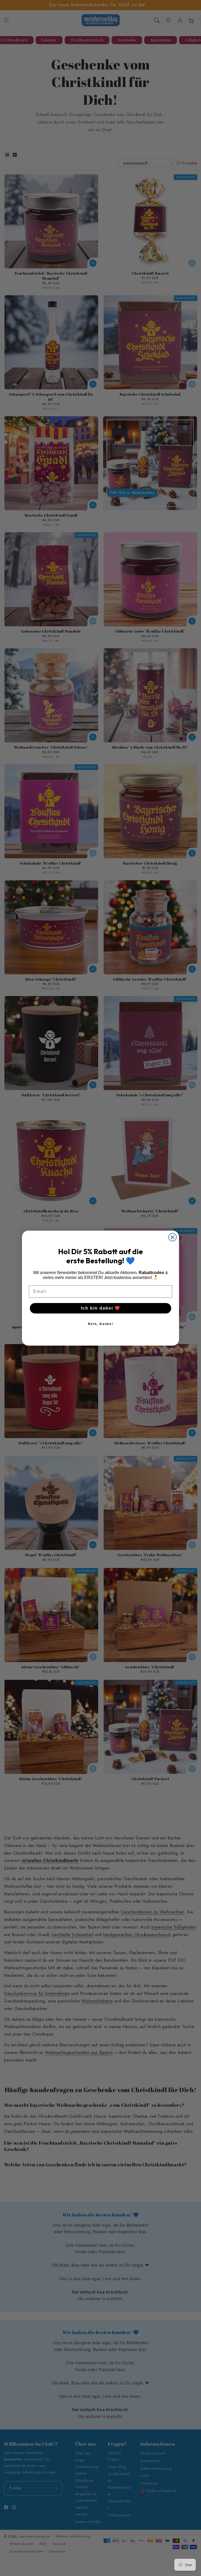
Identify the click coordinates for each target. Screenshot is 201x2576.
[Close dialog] (172, 1237)
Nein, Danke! (101, 1324)
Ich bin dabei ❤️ (101, 1308)
